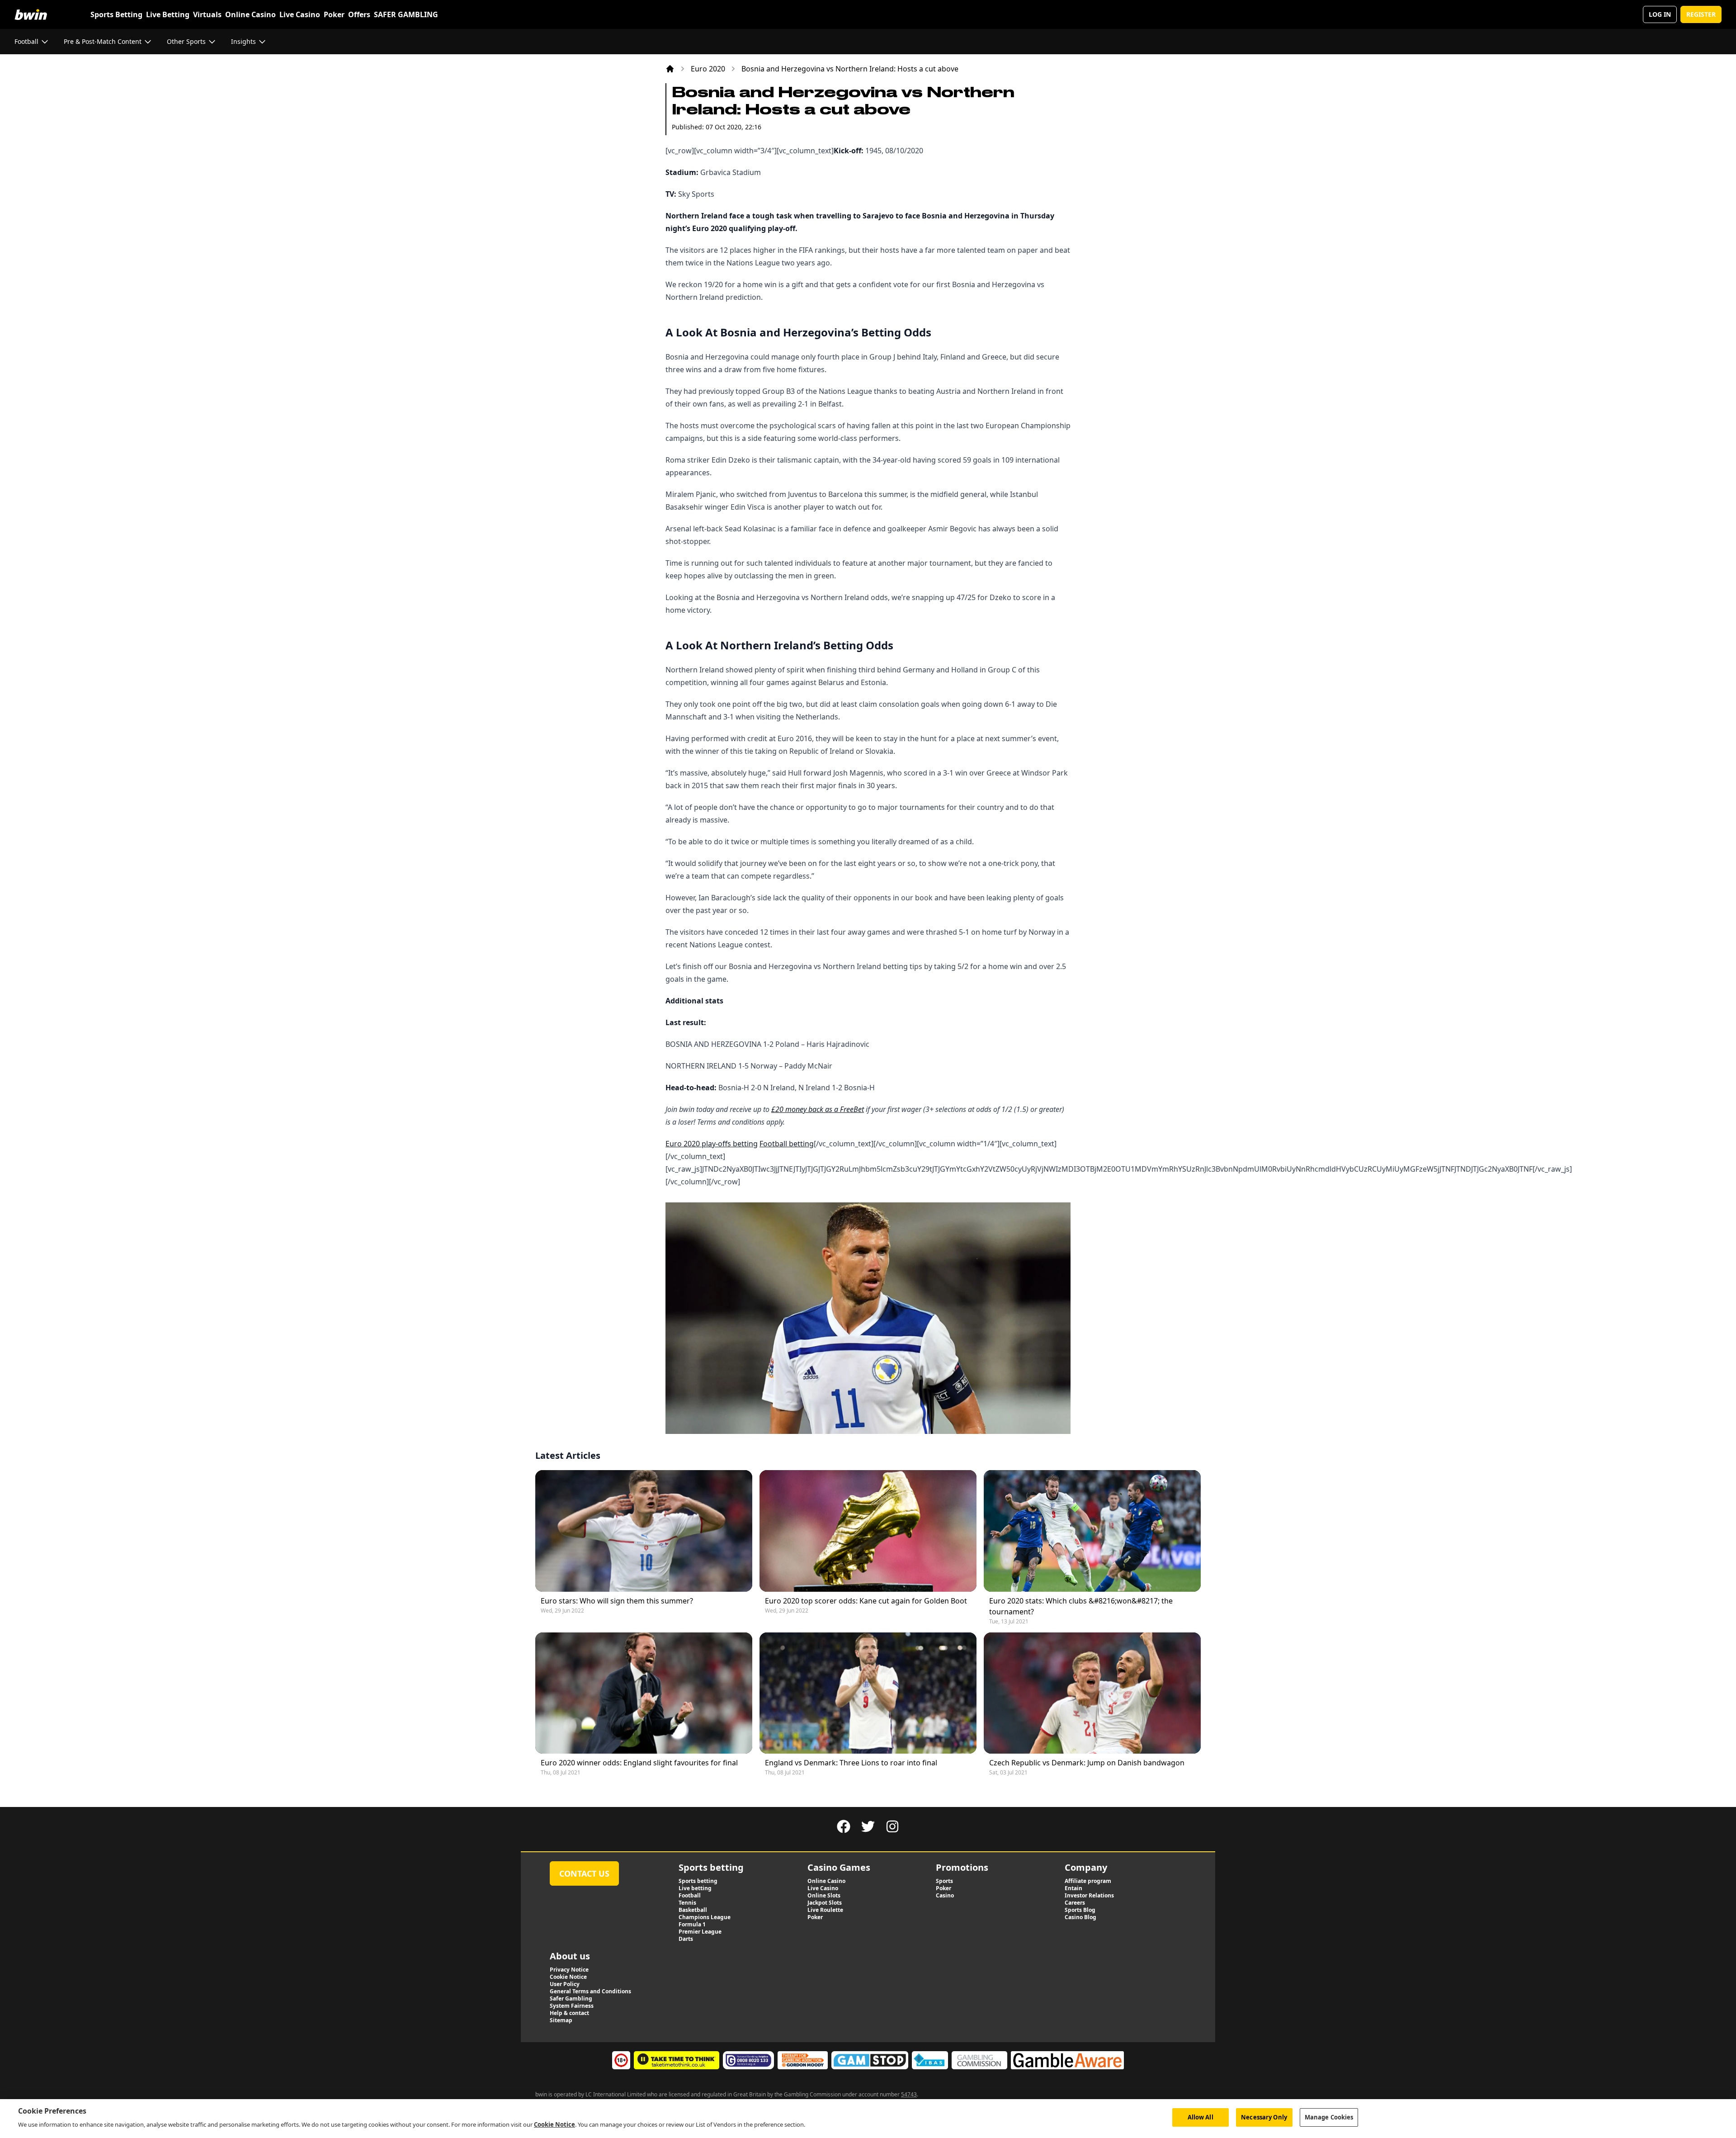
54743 (909, 2094)
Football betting (787, 1144)
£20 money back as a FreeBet (818, 1109)
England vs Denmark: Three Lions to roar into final (851, 1763)
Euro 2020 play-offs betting (712, 1144)
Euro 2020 (708, 69)
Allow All (1201, 2117)
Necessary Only (1264, 2117)
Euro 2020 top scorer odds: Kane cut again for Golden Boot (866, 1601)
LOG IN (1660, 14)
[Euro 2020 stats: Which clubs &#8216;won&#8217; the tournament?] (1092, 1531)
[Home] (670, 69)
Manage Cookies (1329, 2117)
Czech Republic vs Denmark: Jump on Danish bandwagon (1087, 1763)
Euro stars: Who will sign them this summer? (617, 1601)
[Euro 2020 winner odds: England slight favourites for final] (644, 1693)
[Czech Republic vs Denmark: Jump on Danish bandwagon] (1092, 1693)
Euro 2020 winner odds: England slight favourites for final (639, 1763)
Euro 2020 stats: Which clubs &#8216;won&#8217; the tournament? (1081, 1606)
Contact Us (584, 1873)
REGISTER (1701, 14)
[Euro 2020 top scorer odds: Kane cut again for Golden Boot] (868, 1531)
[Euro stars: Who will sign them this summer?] (644, 1531)
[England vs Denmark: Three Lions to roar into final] (868, 1693)
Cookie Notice (554, 2124)
